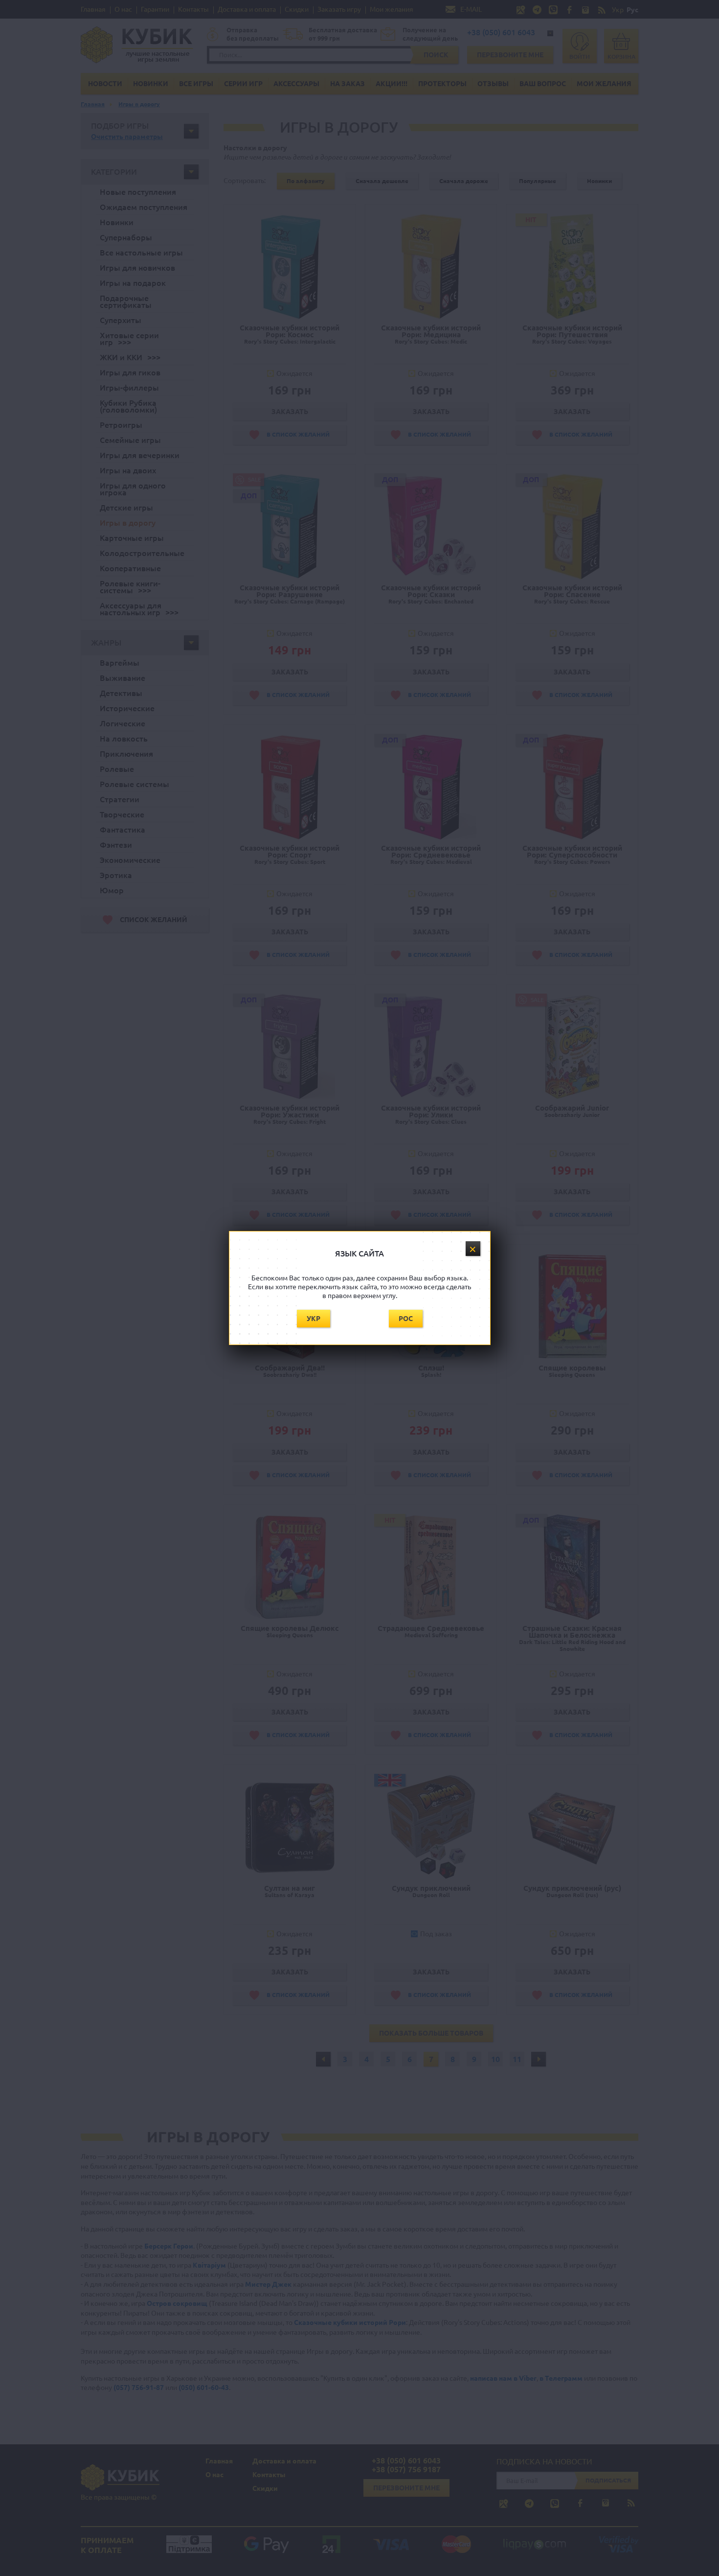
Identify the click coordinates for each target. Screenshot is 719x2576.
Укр (314, 1319)
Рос (406, 1319)
